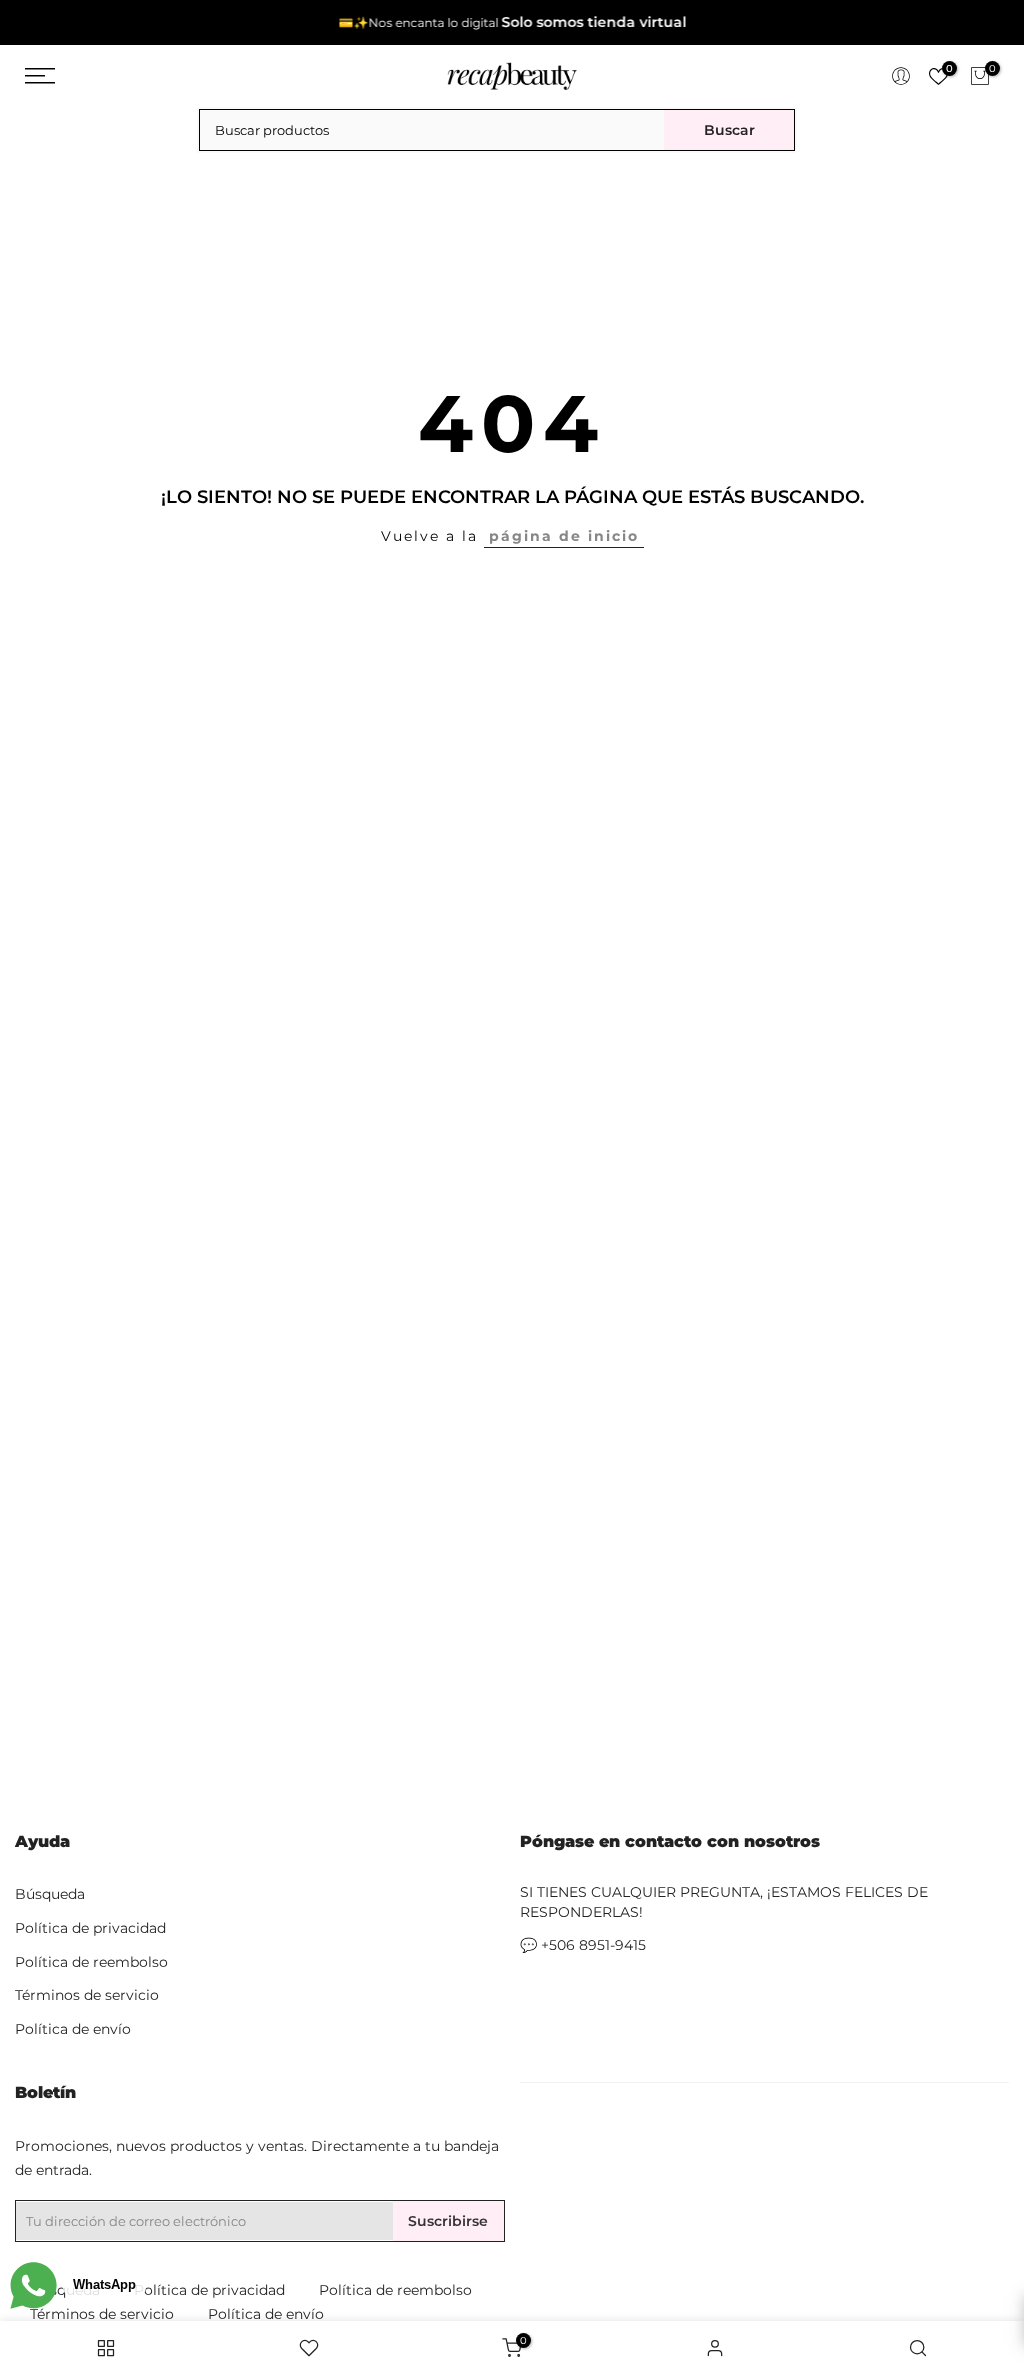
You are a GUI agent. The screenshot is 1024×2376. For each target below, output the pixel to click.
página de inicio (564, 536)
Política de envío (73, 2029)
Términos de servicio (87, 1995)
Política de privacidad (90, 1928)
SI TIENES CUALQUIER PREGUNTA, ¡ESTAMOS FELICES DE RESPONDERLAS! (724, 1902)
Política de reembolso (91, 1962)
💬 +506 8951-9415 (583, 1945)
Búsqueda (50, 1894)
